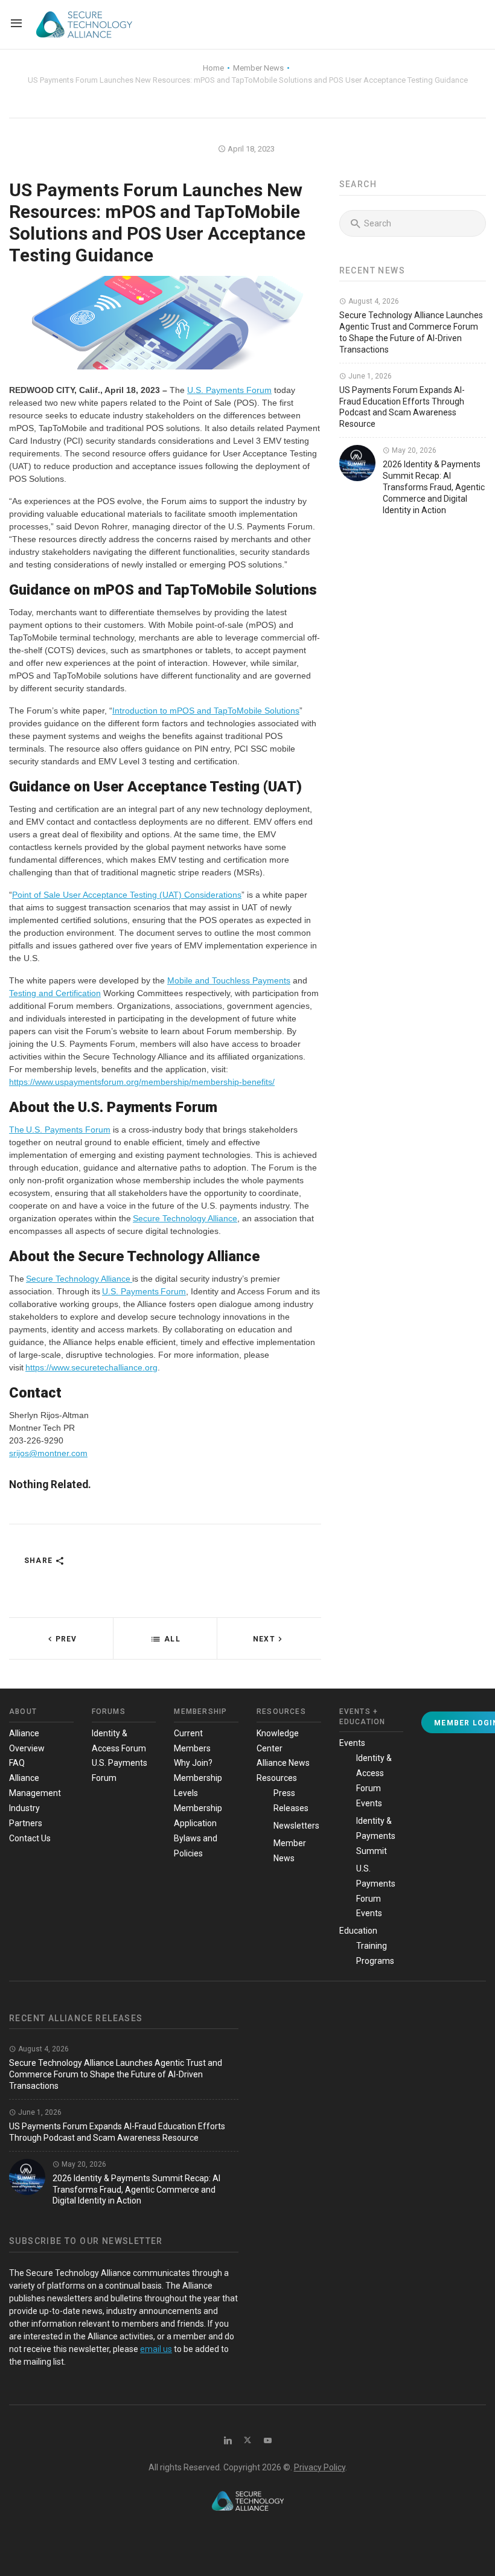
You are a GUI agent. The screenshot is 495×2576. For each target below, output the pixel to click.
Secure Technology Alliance (185, 1218)
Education (358, 1931)
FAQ (17, 1763)
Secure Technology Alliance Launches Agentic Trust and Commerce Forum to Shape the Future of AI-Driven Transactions (116, 2074)
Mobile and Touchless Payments (229, 980)
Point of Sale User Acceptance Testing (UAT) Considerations (127, 895)
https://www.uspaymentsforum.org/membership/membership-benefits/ (142, 1082)
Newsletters (296, 1826)
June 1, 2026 (369, 376)
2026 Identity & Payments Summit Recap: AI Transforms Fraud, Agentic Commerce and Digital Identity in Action (434, 487)
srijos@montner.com (48, 1453)
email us (156, 2349)
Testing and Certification (55, 993)
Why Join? (193, 1763)
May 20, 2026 (413, 450)
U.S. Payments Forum (229, 390)
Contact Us (30, 1838)
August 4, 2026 (373, 301)
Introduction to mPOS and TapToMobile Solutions (206, 711)
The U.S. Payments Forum (60, 1130)
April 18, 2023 (250, 149)
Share (40, 1561)
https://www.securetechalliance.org (91, 1367)
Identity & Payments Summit (376, 1836)
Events (352, 1743)
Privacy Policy (320, 2467)
